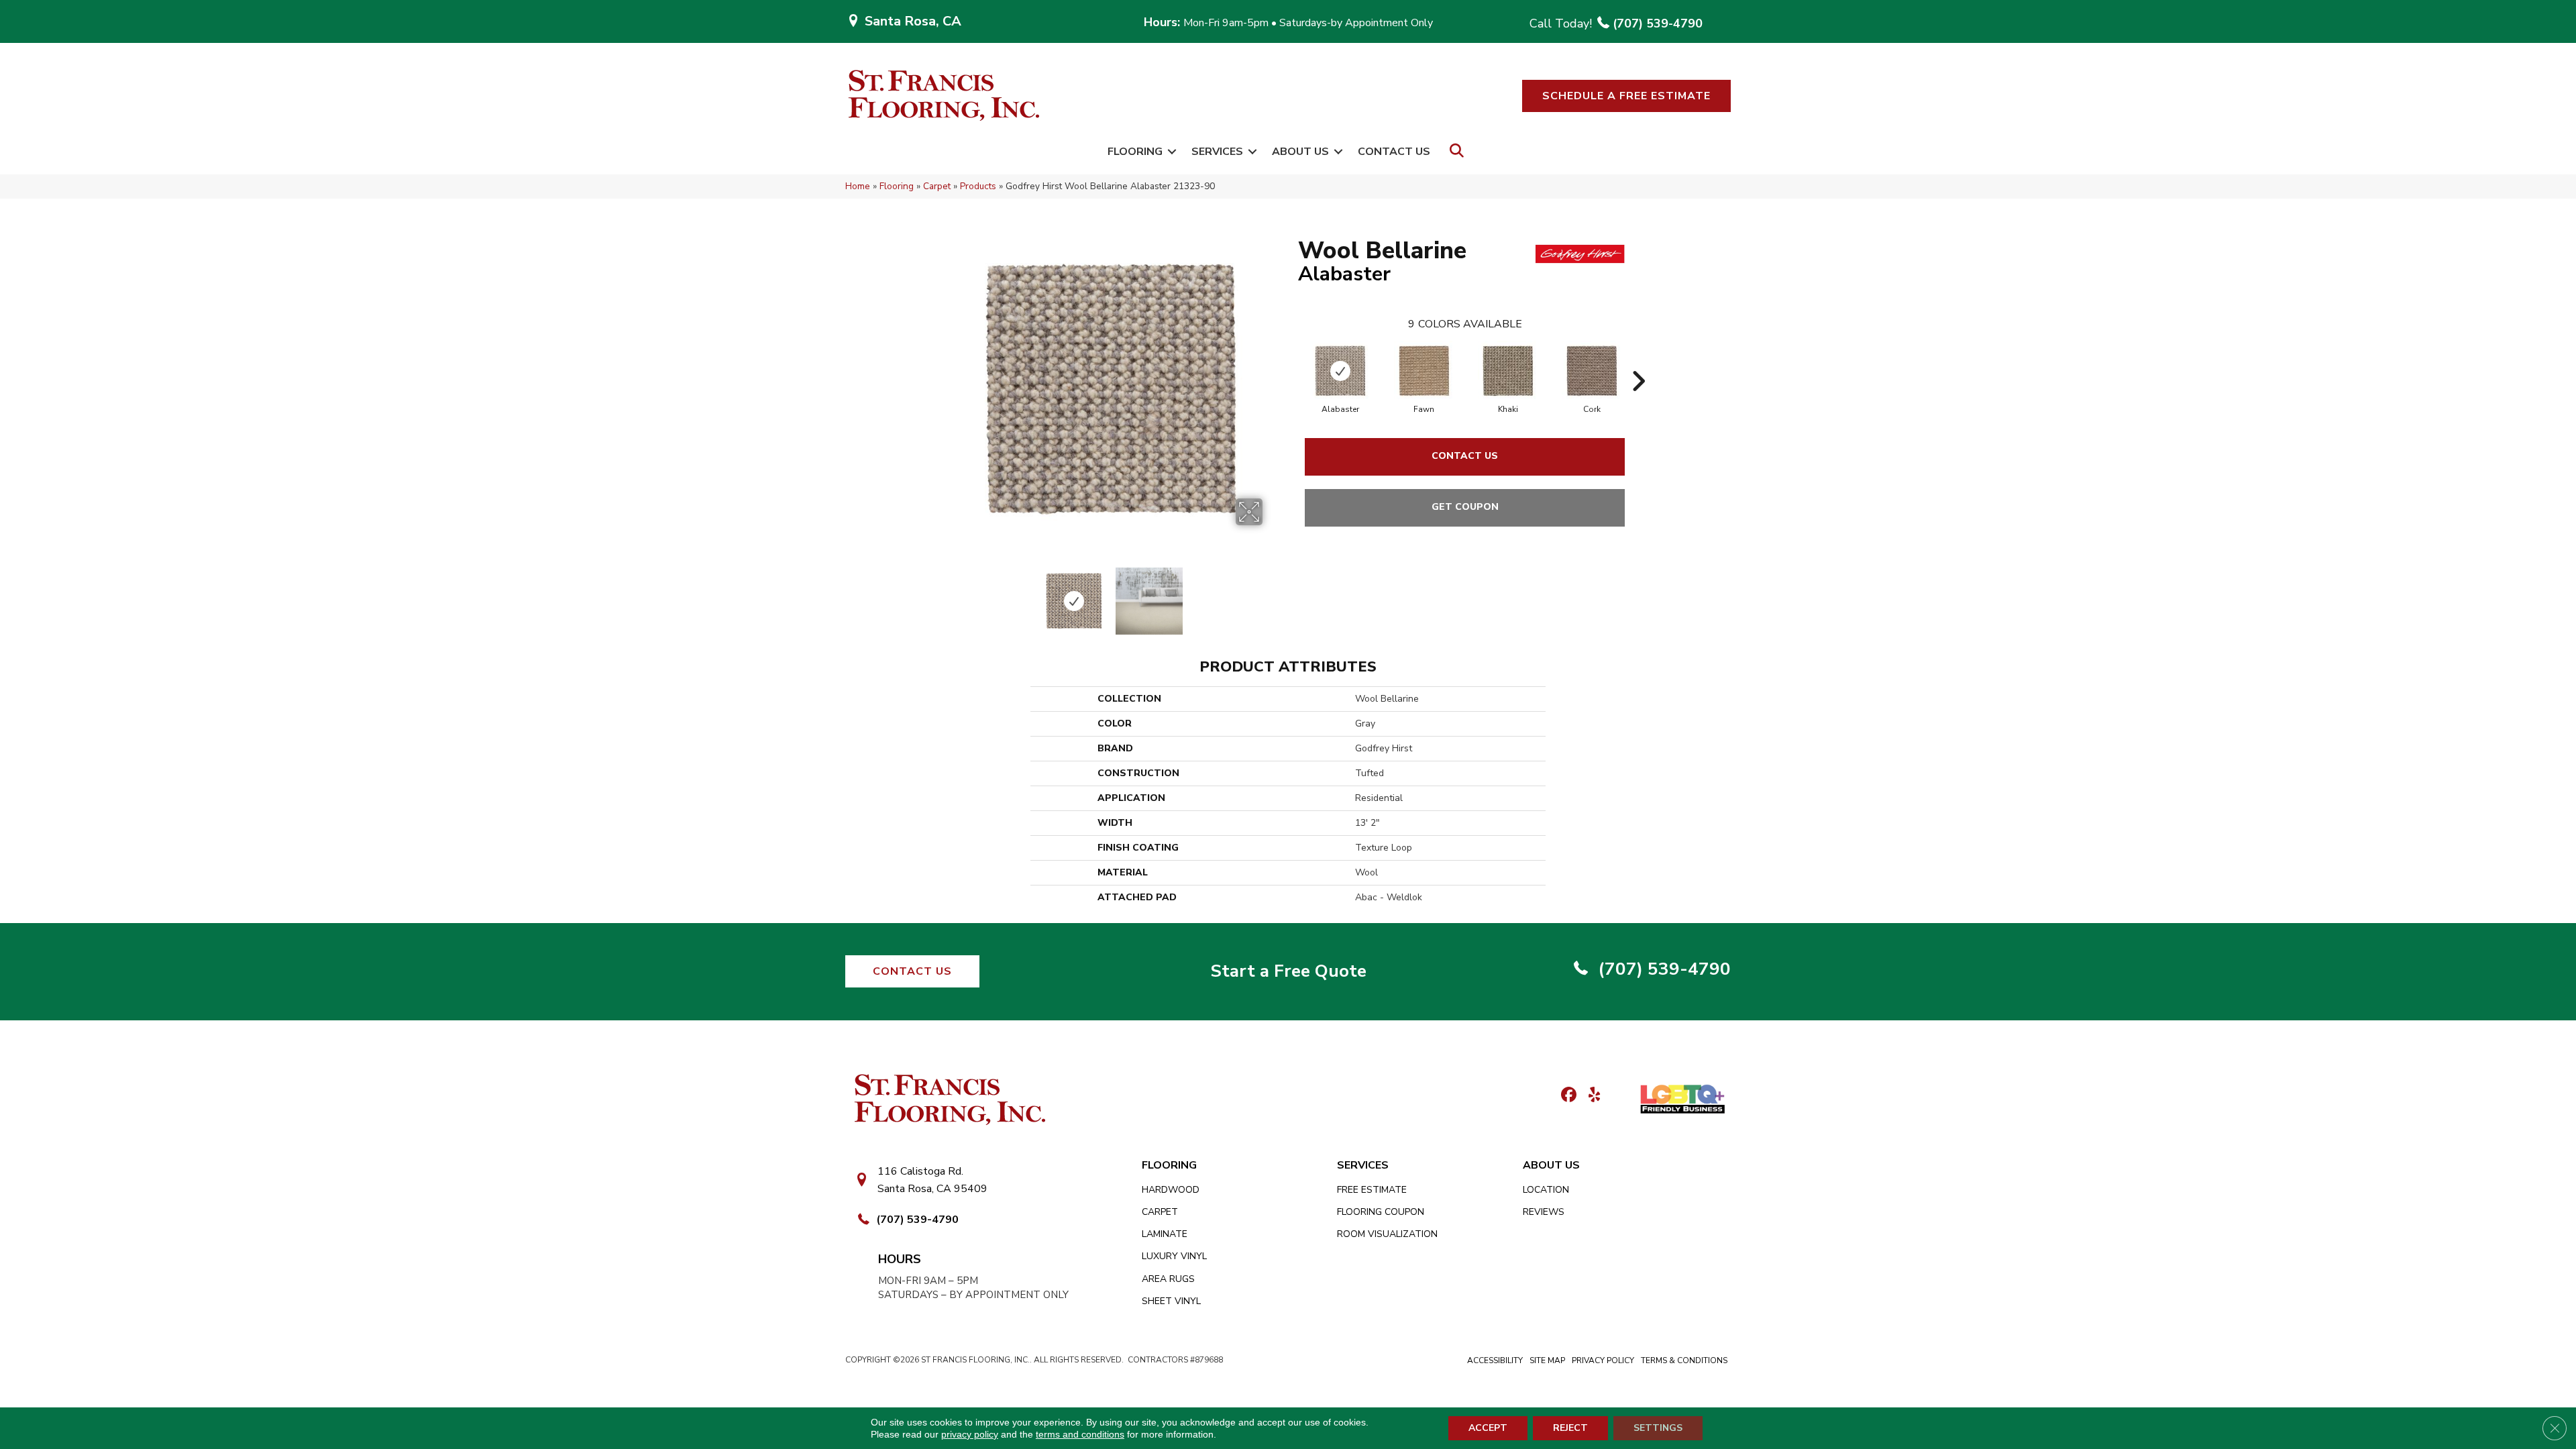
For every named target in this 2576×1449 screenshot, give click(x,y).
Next (1271, 594)
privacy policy (970, 1434)
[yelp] (1590, 1096)
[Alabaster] (1340, 371)
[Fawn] (1424, 371)
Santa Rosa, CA (913, 21)
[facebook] (1567, 1096)
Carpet (937, 186)
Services (1217, 152)
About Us (1300, 152)
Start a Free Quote (1288, 971)
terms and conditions (1080, 1434)
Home (858, 186)
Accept (1488, 1428)
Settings (1658, 1428)
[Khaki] (1508, 371)
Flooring (1135, 152)
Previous (951, 594)
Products (978, 186)
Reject (1570, 1428)
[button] (1626, 96)
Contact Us (1394, 152)
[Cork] (1592, 371)
